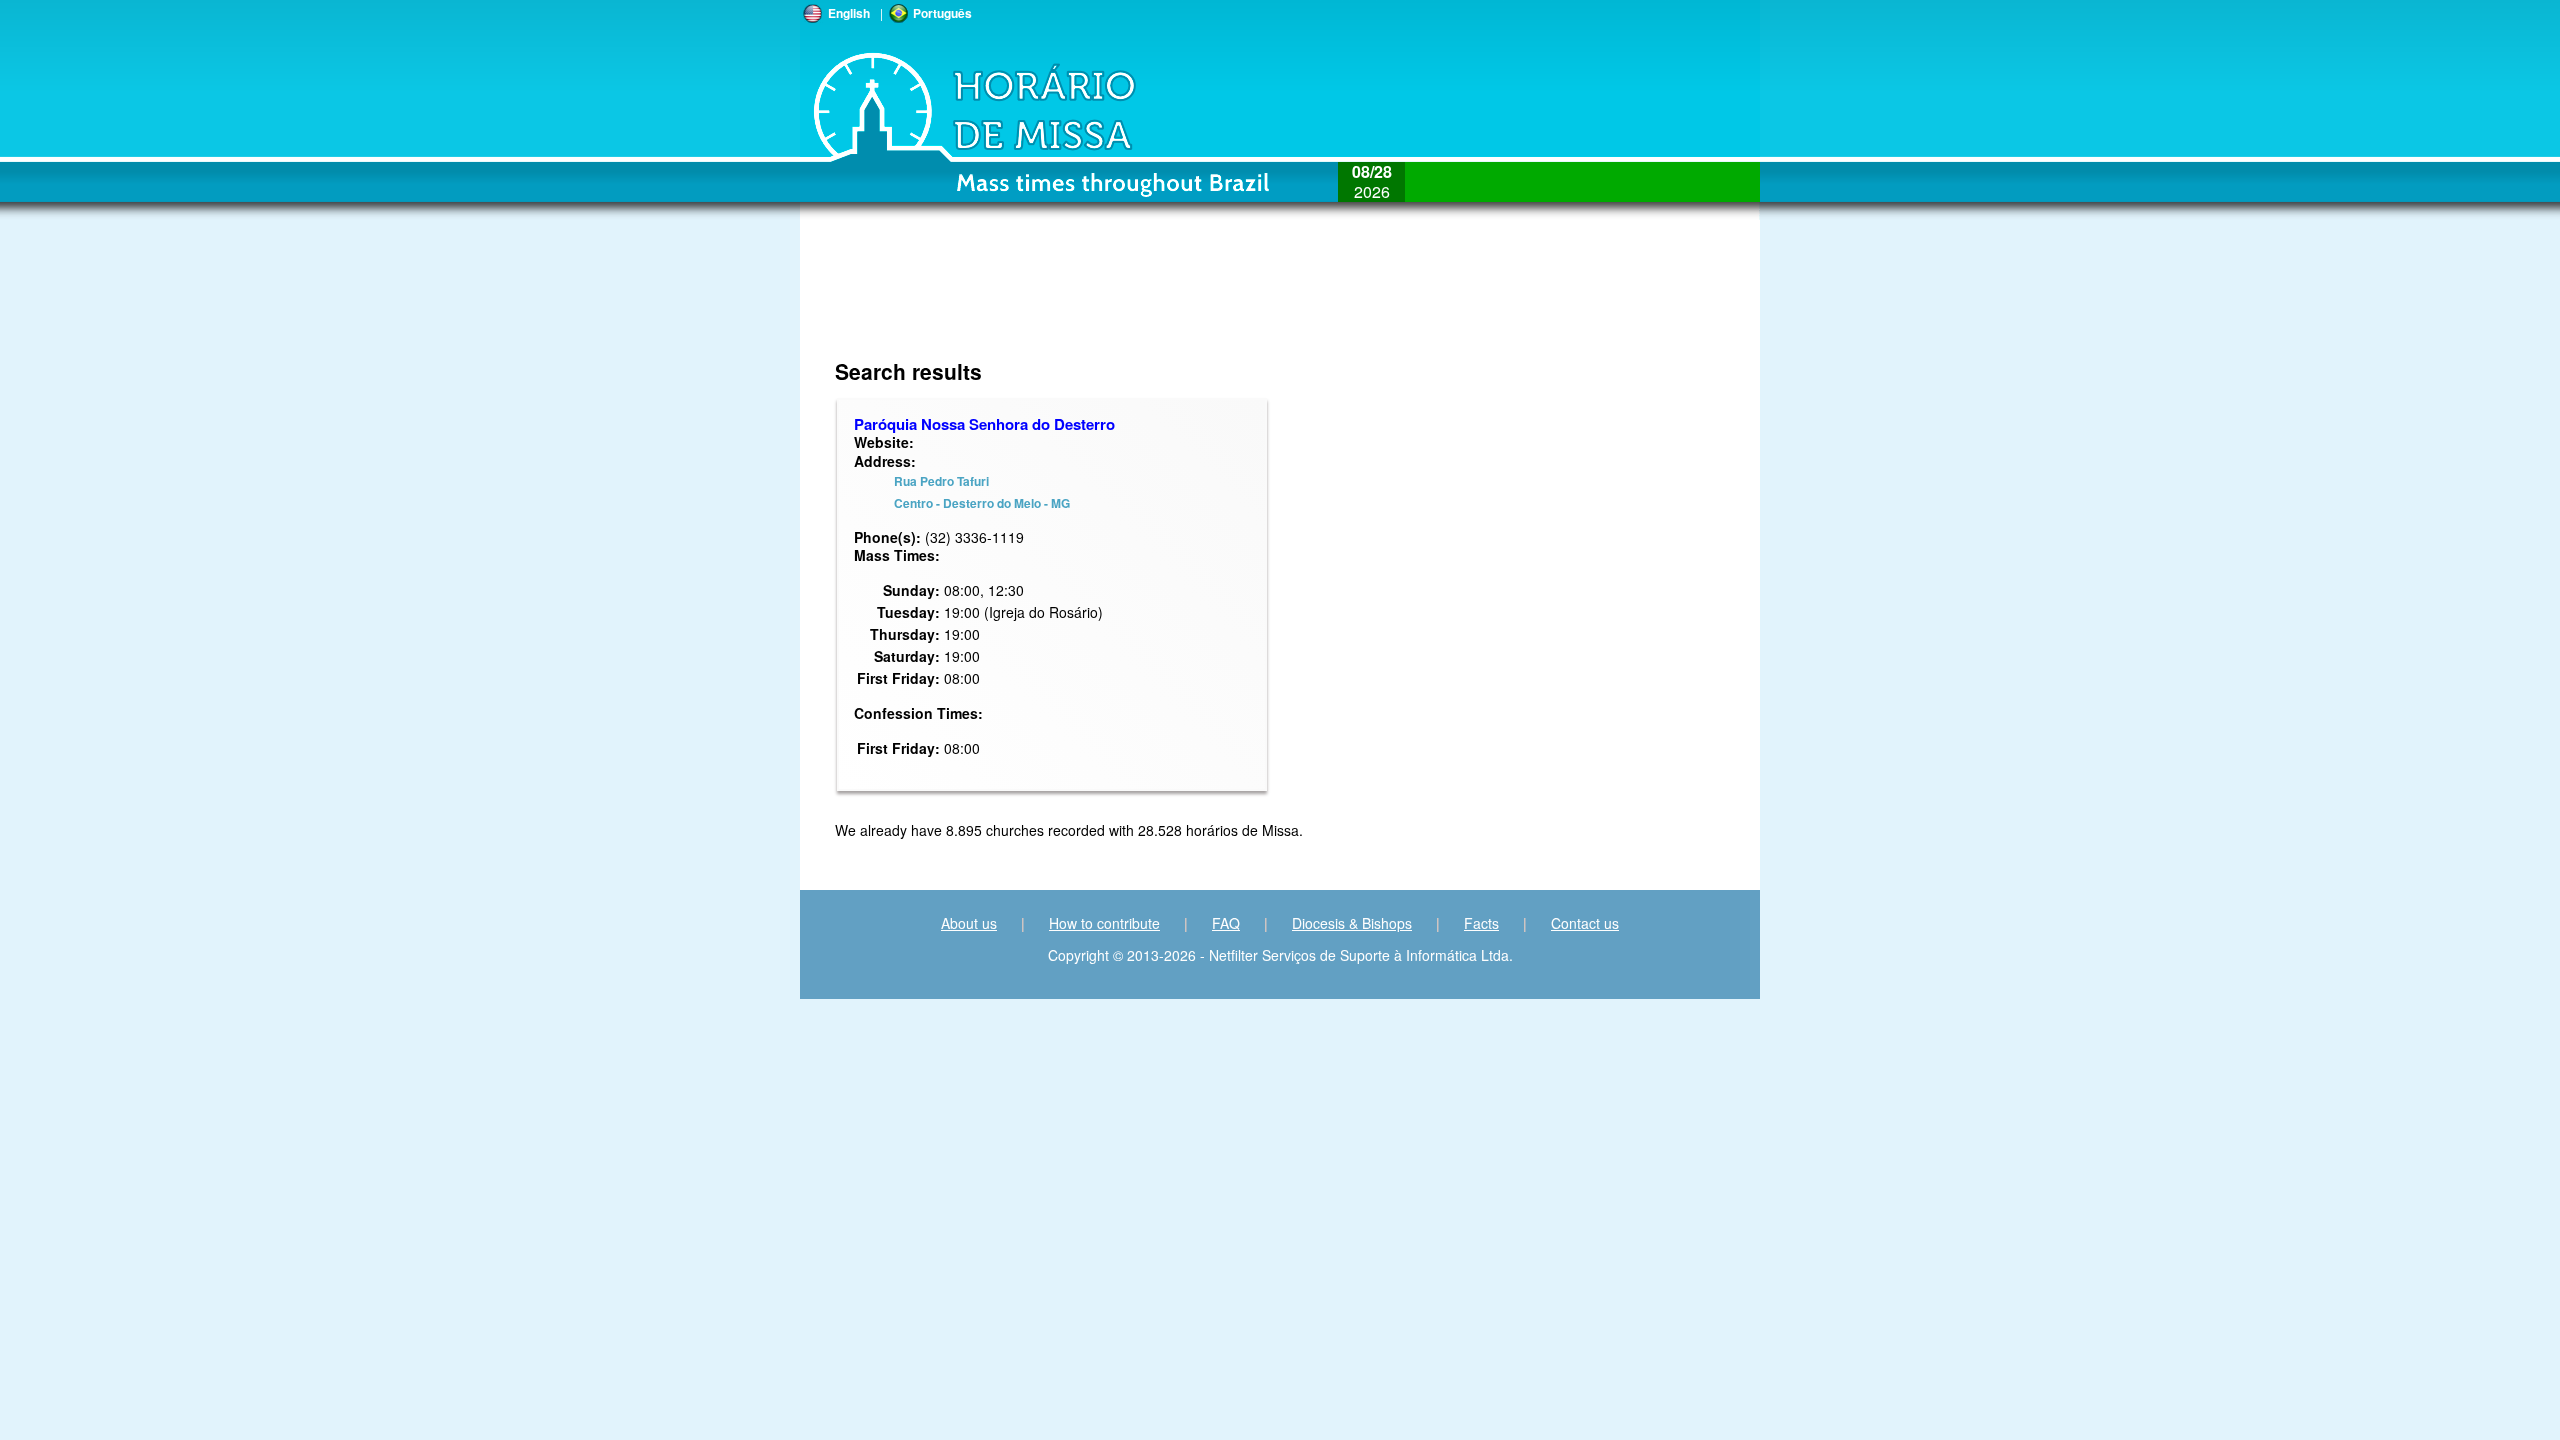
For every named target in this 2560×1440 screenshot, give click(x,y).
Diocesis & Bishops (1352, 923)
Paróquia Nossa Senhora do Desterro (984, 424)
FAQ (1226, 923)
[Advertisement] (1435, 300)
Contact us (1585, 923)
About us (969, 923)
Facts (1481, 923)
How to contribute (1104, 923)
